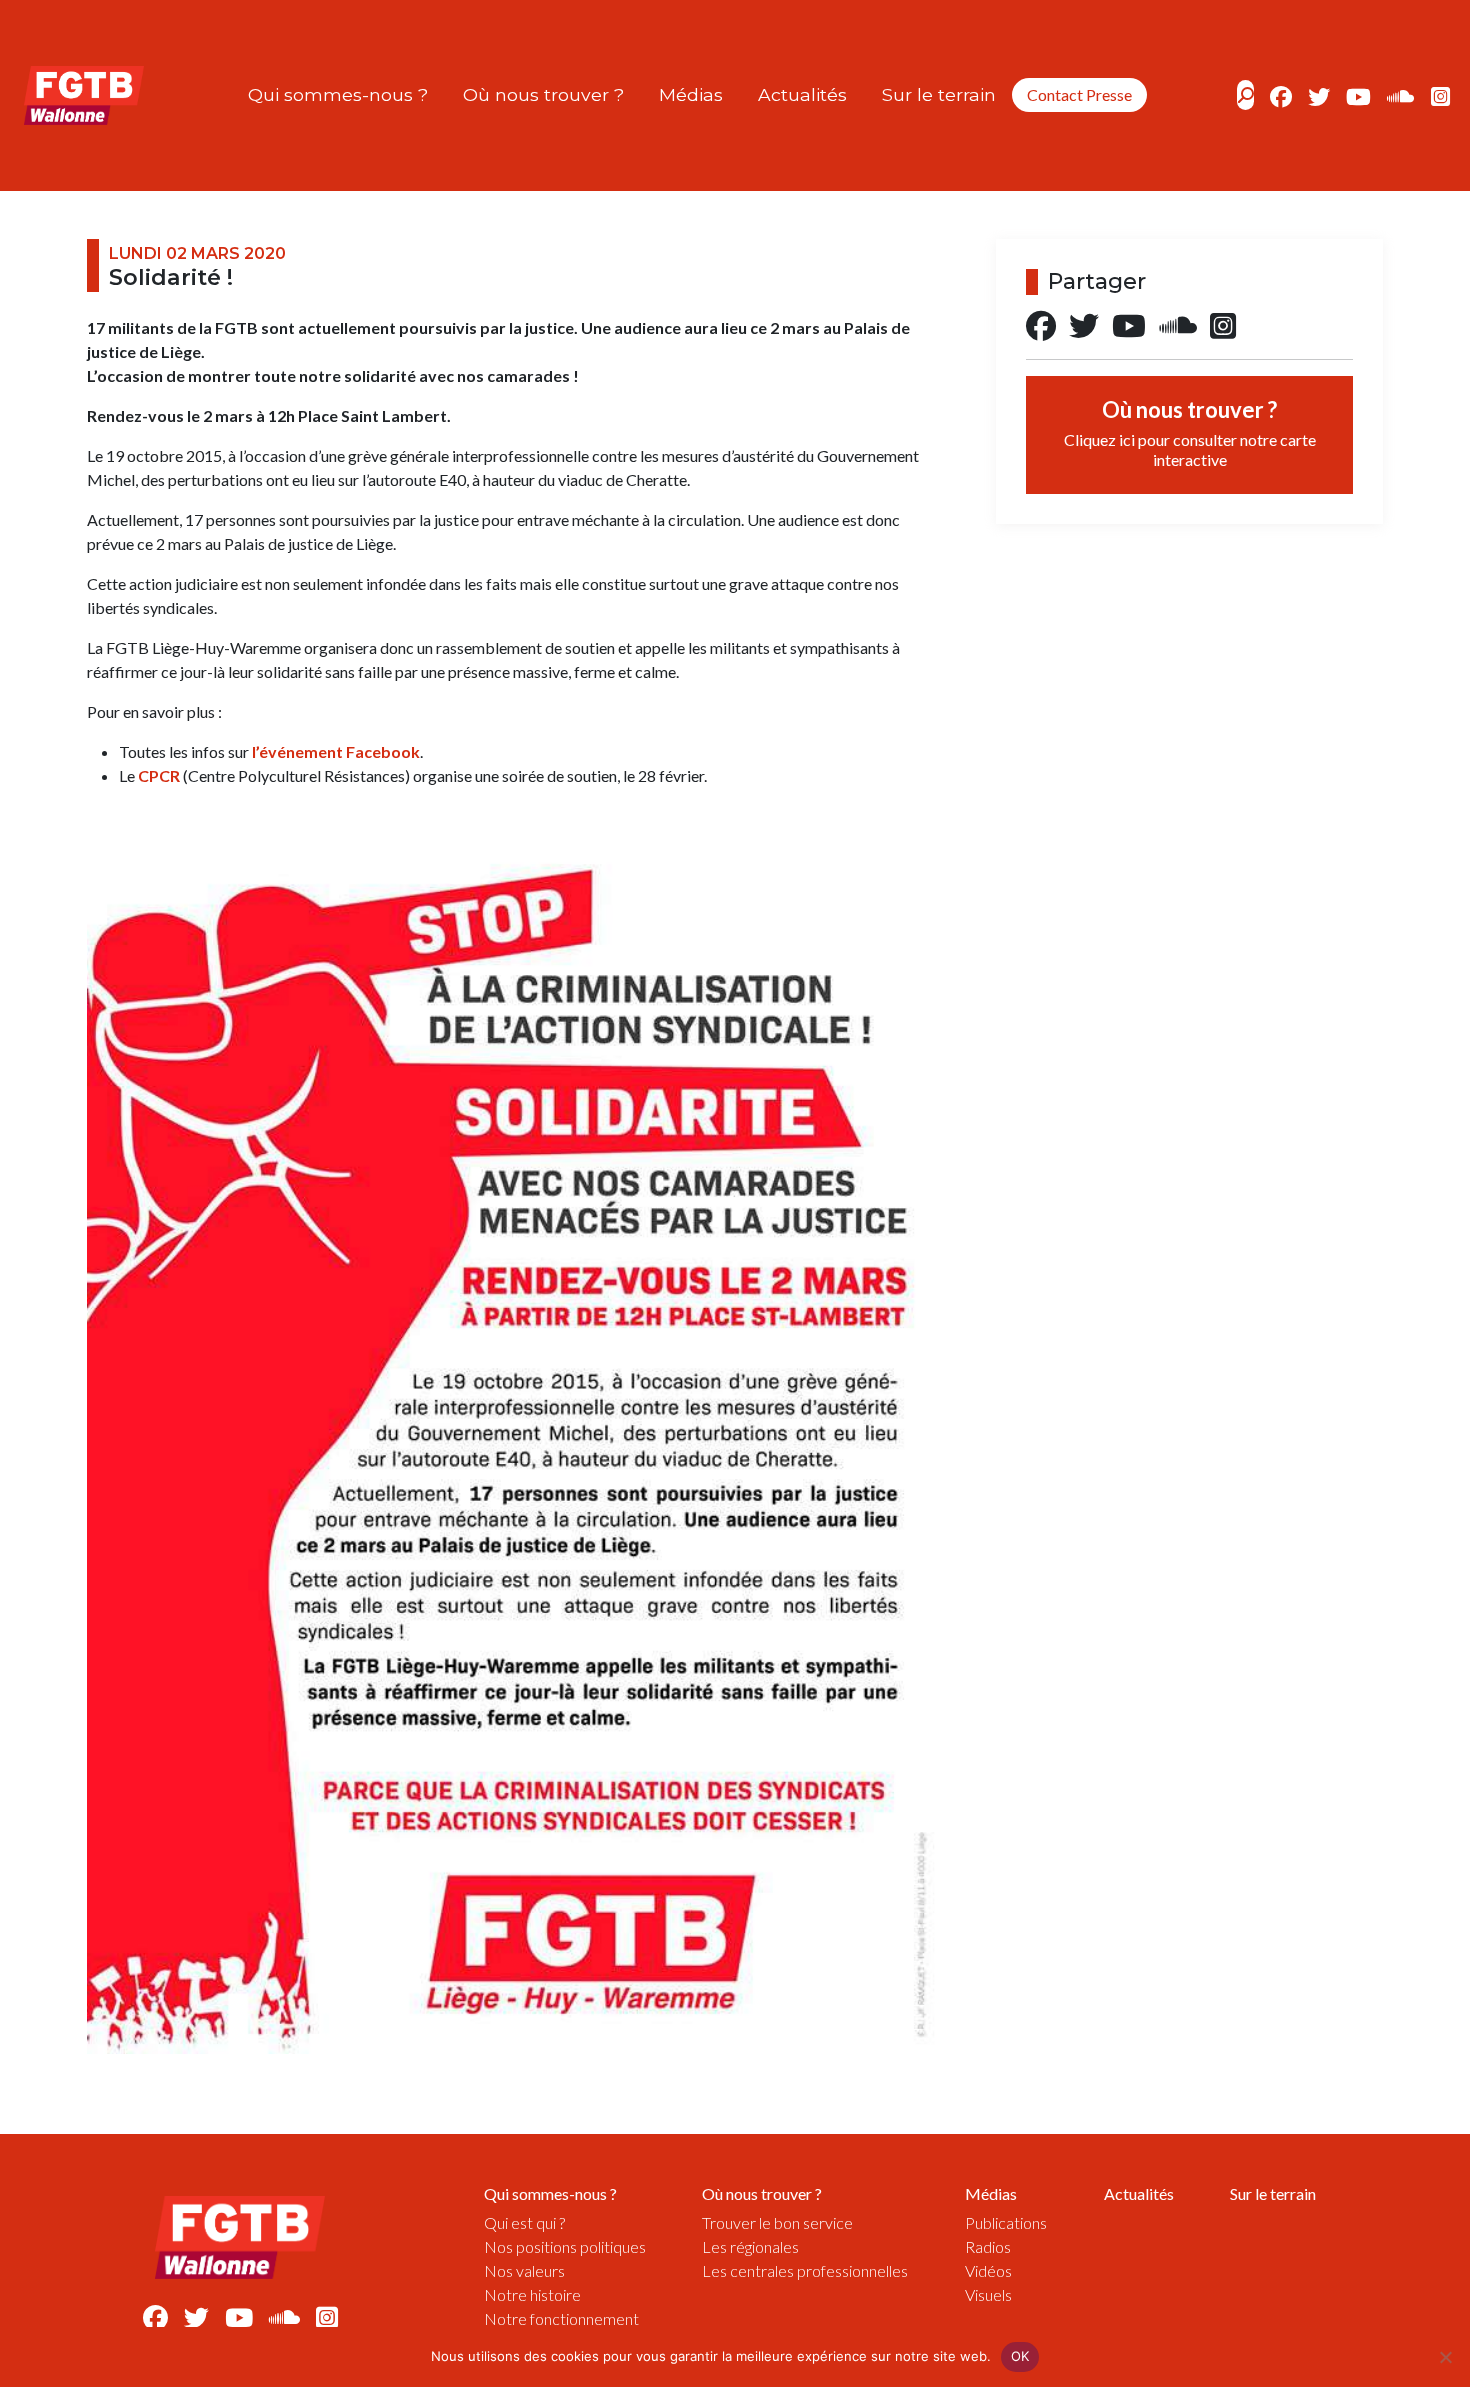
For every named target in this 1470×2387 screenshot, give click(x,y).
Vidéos (988, 2270)
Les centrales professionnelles (805, 2270)
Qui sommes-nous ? (338, 94)
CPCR (159, 775)
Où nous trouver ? (543, 94)
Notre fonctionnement (561, 2318)
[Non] (1445, 2357)
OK (1020, 2356)
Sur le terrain (939, 94)
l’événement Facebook (336, 751)
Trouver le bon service (777, 2222)
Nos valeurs (524, 2270)
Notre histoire (532, 2294)
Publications (1006, 2222)
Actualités (802, 94)
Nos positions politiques (565, 2246)
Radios (988, 2246)
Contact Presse (1079, 94)
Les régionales (750, 2246)
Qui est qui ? (524, 2222)
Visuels (988, 2294)
